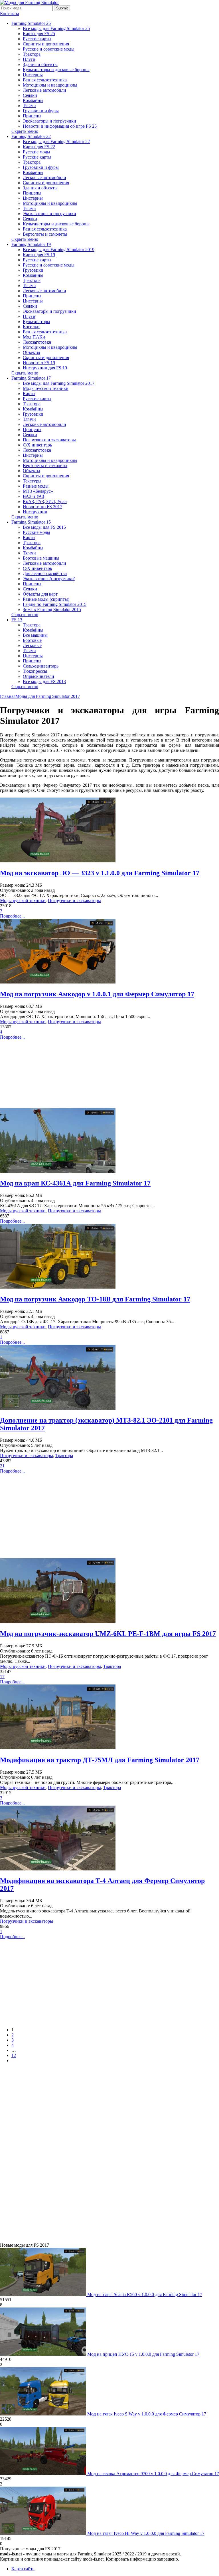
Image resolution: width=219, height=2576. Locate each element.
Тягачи (29, 106)
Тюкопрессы (35, 671)
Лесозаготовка (37, 342)
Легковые (32, 645)
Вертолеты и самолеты (45, 234)
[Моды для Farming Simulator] (29, 2)
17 (2, 1677)
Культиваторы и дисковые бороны (56, 70)
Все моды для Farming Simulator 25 (56, 28)
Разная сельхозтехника (45, 80)
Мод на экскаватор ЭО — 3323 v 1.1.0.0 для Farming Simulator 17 (100, 873)
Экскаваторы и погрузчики (49, 121)
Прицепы (32, 116)
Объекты (32, 352)
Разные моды (36, 486)
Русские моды (36, 152)
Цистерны (33, 75)
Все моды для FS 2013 (44, 681)
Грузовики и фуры (41, 111)
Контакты (10, 14)
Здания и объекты (40, 64)
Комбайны (33, 100)
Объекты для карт (40, 594)
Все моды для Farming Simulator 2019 (59, 250)
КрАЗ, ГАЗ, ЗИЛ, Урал (45, 501)
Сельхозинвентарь (41, 666)
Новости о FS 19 (39, 363)
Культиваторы (36, 322)
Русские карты (37, 39)
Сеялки (30, 95)
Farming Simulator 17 (31, 378)
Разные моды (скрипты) (46, 599)
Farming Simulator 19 (31, 244)
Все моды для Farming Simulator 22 (56, 142)
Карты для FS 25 (39, 34)
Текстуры (32, 481)
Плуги (29, 59)
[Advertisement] (109, 1074)
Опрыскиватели (38, 676)
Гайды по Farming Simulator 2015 (55, 604)
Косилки (31, 327)
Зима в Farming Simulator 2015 (52, 609)
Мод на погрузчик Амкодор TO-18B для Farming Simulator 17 (95, 1299)
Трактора (32, 54)
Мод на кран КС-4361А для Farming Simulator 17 (75, 1183)
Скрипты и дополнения (46, 44)
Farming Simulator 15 (31, 522)
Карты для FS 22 (39, 147)
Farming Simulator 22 (31, 136)
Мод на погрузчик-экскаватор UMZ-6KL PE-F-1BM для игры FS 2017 (108, 1634)
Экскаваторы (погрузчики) (49, 579)
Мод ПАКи (34, 337)
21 (2, 1466)
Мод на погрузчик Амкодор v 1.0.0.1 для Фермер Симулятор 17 (97, 994)
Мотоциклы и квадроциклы (50, 85)
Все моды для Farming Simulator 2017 (59, 383)
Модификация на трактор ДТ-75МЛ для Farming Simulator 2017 (100, 1760)
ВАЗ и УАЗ (34, 496)
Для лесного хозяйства (45, 573)
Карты (29, 393)
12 (14, 2055)
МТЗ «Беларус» (38, 491)
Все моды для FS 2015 (44, 527)
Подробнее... (12, 916)
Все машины (35, 635)
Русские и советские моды (49, 49)
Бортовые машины (41, 558)
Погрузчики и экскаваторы (49, 440)
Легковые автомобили (44, 90)
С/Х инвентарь (37, 445)
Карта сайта (23, 2569)
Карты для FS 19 (39, 255)
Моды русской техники (46, 388)
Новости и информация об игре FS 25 (60, 126)
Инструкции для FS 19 (45, 368)
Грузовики (33, 270)
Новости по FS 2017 (42, 507)
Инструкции (35, 512)
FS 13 (17, 620)
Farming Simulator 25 (31, 23)
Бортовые (32, 640)
